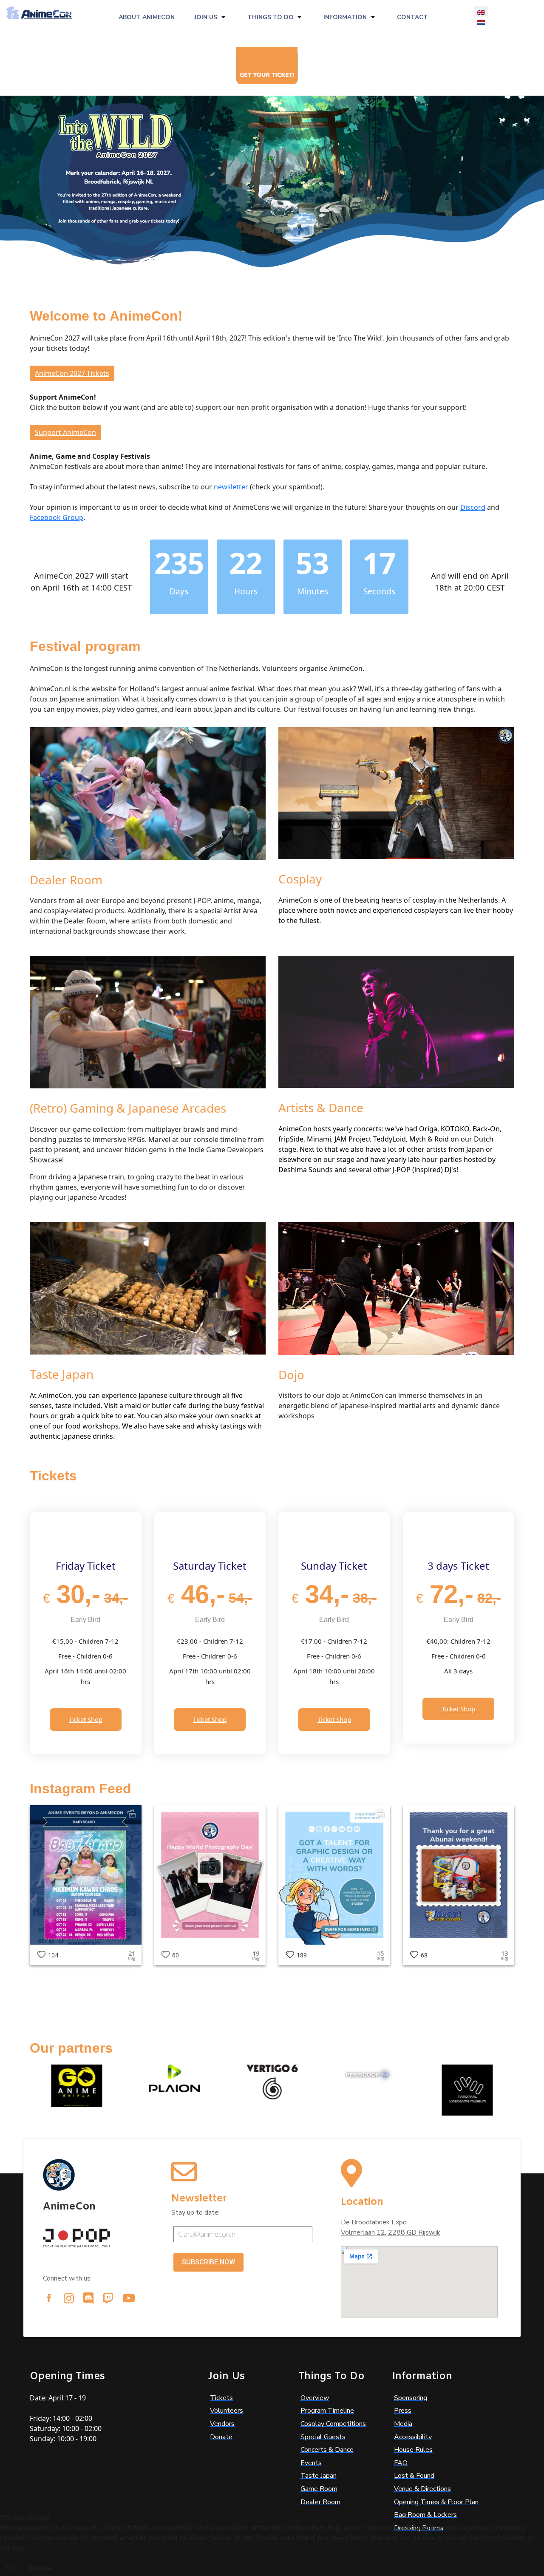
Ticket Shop (86, 1719)
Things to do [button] (271, 17)
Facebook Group (57, 517)
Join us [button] (206, 17)
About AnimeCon (147, 17)
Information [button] (345, 17)
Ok (10, 2568)
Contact (412, 17)
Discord (473, 507)
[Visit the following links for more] (49, 2298)
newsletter (231, 487)
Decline (40, 2568)
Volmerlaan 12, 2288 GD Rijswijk (391, 2232)
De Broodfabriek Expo (374, 2222)
